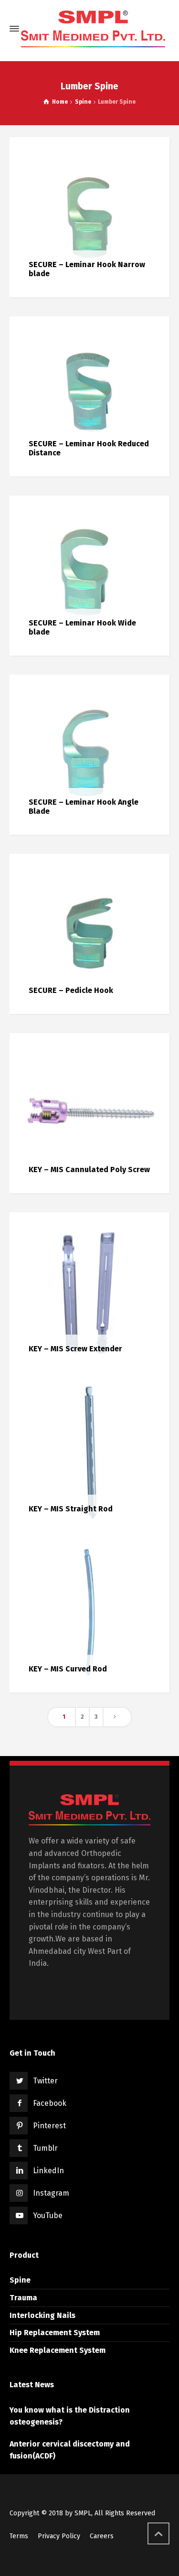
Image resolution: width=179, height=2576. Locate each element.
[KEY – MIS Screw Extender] (89, 1292)
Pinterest (49, 2126)
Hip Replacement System (55, 2333)
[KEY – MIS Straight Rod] (89, 1452)
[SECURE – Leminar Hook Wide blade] (89, 575)
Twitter (45, 2081)
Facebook (50, 2103)
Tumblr (45, 2148)
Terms (19, 2536)
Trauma (23, 2298)
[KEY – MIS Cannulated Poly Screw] (89, 1113)
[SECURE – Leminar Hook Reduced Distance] (89, 396)
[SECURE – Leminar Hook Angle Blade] (89, 754)
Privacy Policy (59, 2536)
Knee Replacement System (58, 2350)
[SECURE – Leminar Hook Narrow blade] (89, 217)
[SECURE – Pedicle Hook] (89, 933)
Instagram (51, 2193)
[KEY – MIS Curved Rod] (89, 1612)
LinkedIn (48, 2171)
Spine (20, 2280)
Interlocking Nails (42, 2315)
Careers (102, 2536)
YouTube (48, 2215)
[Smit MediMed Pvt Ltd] (93, 29)
